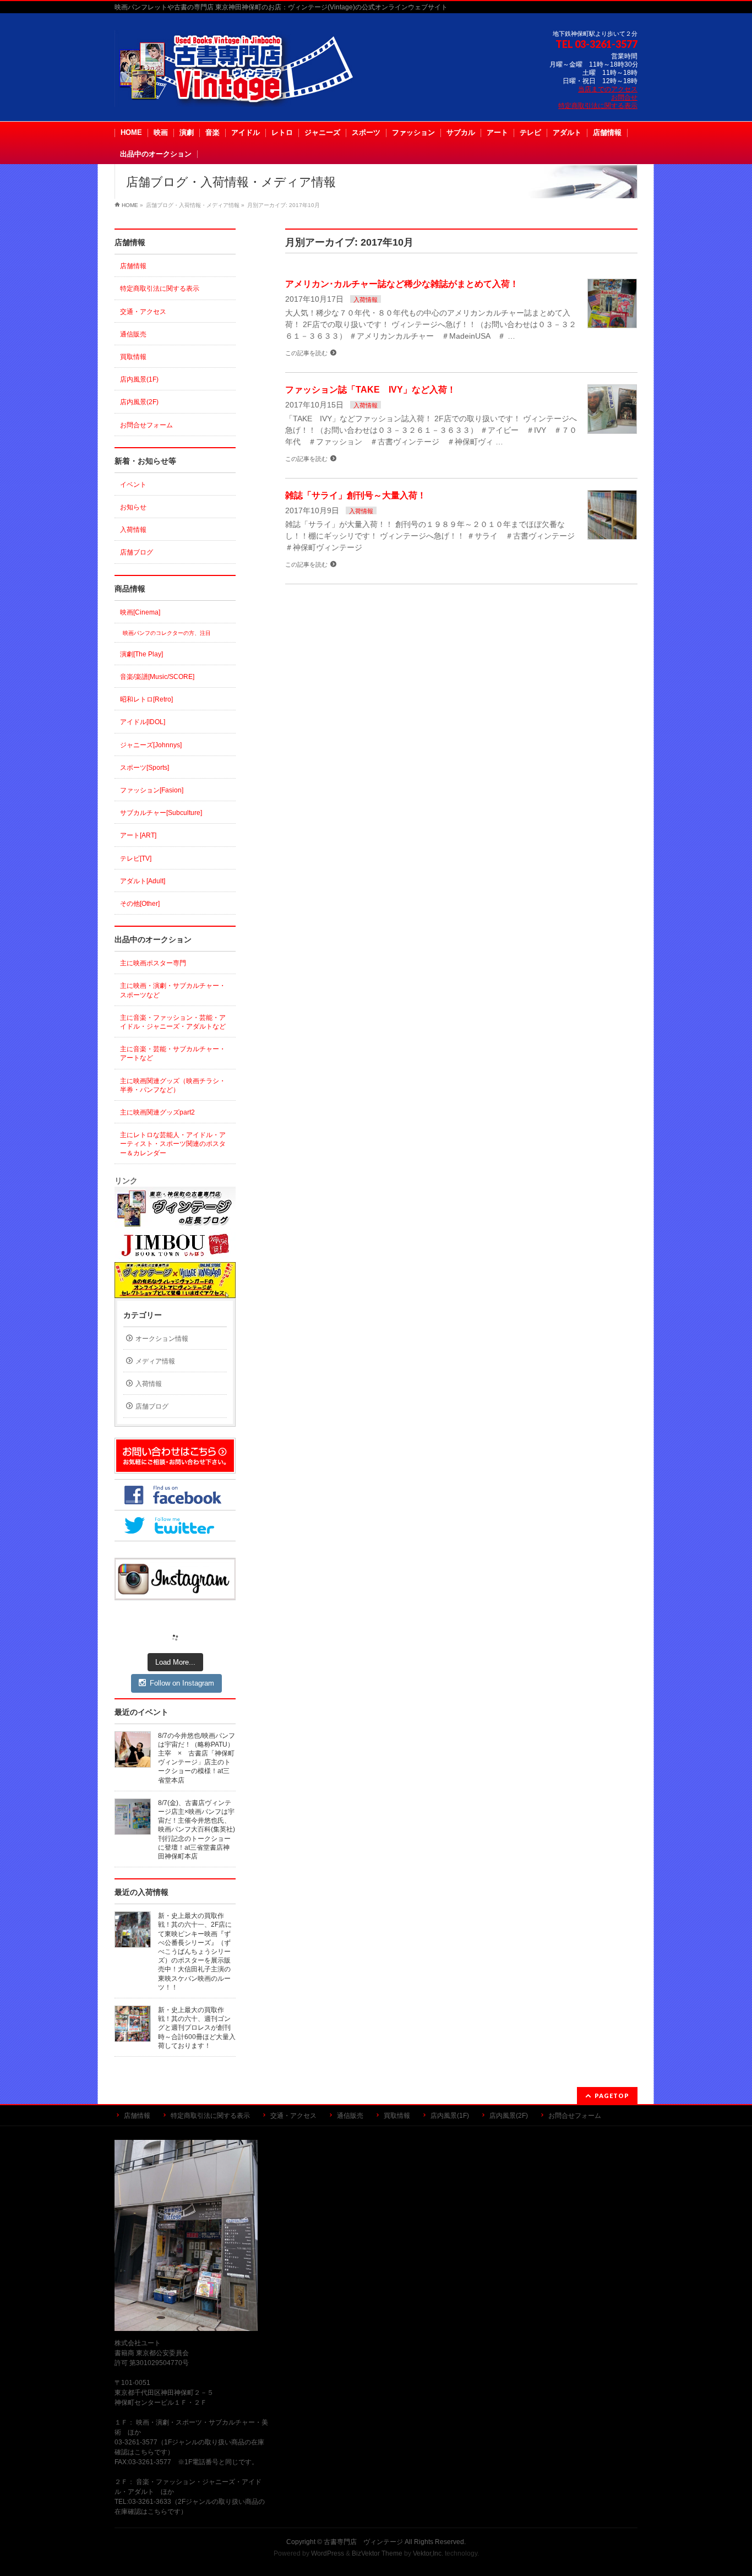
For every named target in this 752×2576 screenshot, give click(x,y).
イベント (133, 485)
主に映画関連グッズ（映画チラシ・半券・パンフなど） (173, 1085)
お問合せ (624, 97)
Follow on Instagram (182, 1683)
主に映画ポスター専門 (153, 963)
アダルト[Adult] (143, 881)
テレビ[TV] (136, 858)
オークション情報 (162, 1339)
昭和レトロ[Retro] (146, 699)
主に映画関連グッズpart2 (157, 1112)
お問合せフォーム (146, 425)
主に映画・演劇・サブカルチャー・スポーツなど (173, 990)
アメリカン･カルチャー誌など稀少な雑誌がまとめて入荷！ (402, 284)
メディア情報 (155, 1361)
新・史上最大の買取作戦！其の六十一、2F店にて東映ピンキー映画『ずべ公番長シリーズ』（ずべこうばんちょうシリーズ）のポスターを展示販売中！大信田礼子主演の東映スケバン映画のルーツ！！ (195, 1952)
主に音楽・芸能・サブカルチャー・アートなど (173, 1053)
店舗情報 (133, 266)
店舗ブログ (137, 552)
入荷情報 (366, 300)
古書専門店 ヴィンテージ (363, 2542)
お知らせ (133, 507)
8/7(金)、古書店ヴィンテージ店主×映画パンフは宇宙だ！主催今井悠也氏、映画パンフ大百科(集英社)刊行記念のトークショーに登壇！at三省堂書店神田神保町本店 (197, 1830)
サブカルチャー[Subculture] (161, 813)
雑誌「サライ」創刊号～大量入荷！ (356, 495)
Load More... (175, 1662)
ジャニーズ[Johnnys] (151, 745)
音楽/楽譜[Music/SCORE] (157, 677)
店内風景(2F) (139, 402)
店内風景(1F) (139, 379)
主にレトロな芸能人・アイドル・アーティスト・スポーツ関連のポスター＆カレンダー (173, 1144)
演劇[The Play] (141, 654)
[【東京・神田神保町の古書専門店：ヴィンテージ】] (244, 94)
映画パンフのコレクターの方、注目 (167, 633)
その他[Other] (140, 904)
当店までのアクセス (608, 89)
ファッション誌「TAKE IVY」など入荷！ (370, 390)
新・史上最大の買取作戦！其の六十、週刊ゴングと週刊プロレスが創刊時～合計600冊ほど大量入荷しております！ (197, 2028)
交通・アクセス (143, 312)
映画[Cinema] (140, 612)
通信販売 (133, 334)
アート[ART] (138, 835)
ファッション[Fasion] (152, 790)
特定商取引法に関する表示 (598, 106)
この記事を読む (306, 353)
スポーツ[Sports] (145, 768)
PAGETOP (612, 2096)
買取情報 (133, 357)
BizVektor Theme (377, 2553)
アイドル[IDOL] (143, 722)
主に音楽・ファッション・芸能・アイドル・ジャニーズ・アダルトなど (173, 1022)
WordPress (328, 2553)
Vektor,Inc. (428, 2553)
